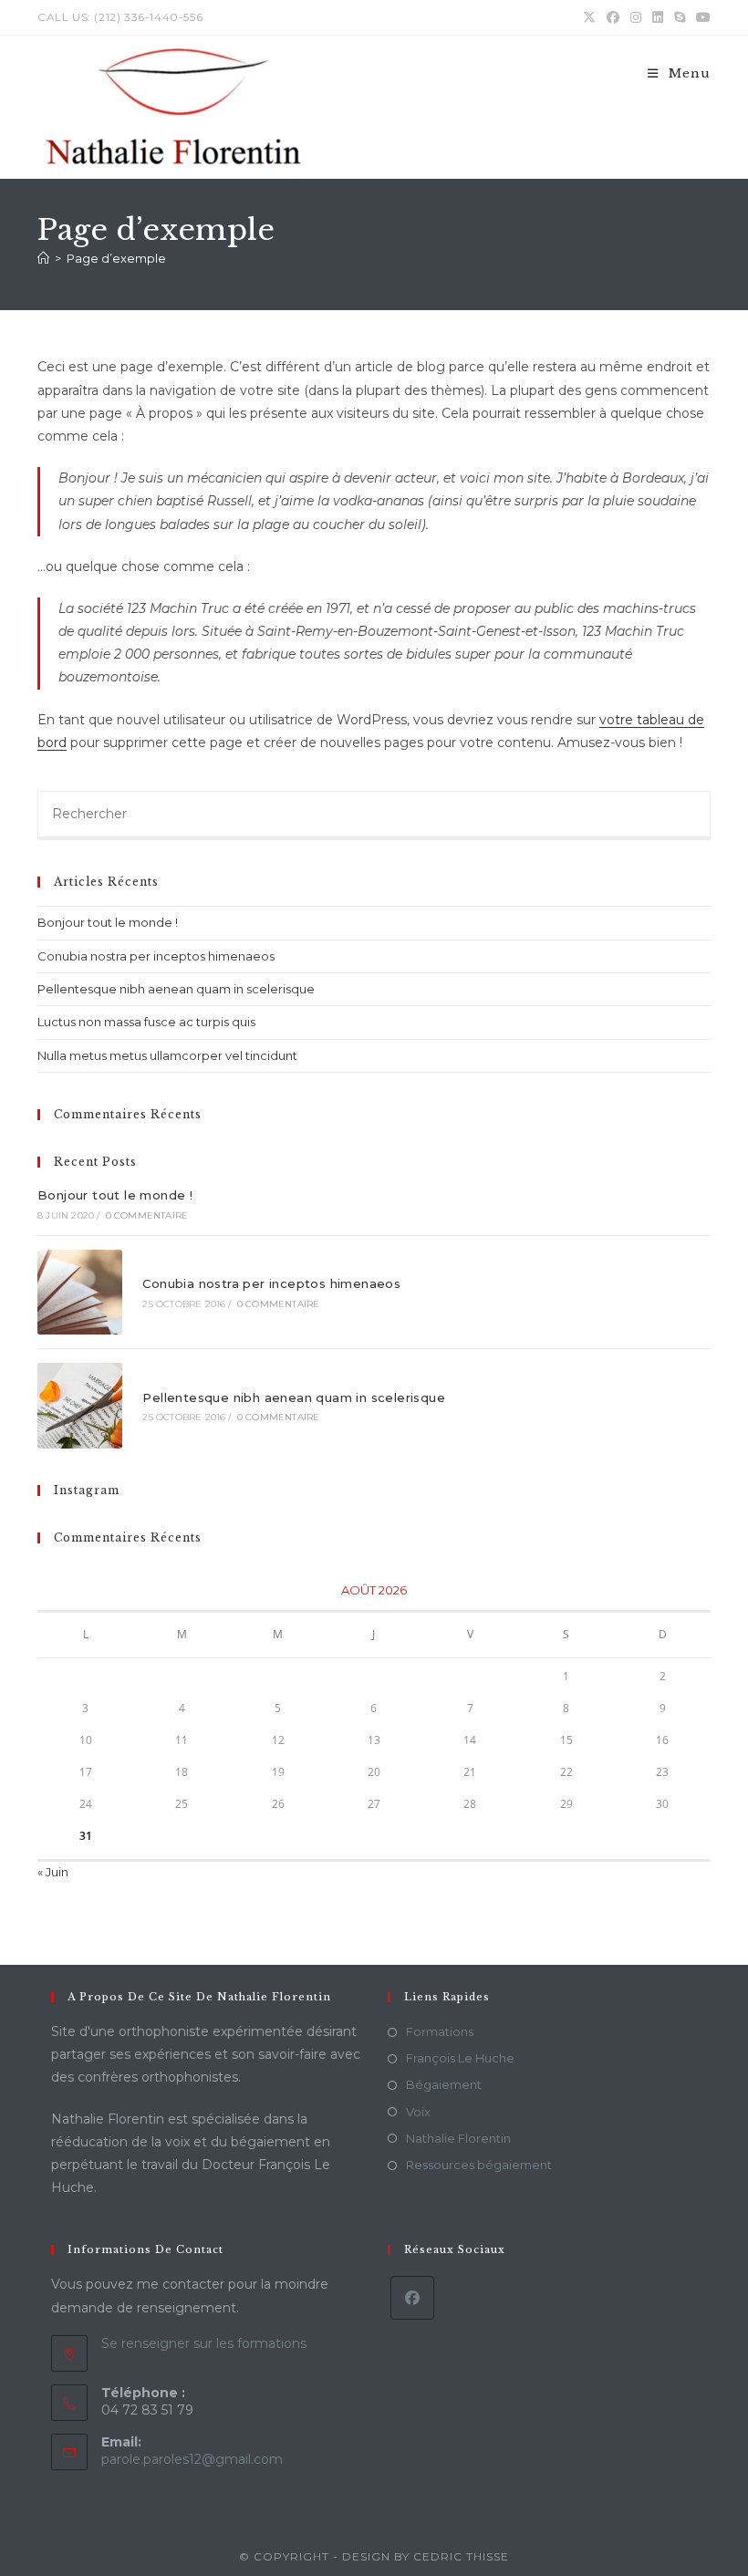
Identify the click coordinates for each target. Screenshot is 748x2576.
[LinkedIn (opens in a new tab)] (658, 17)
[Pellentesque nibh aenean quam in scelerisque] (80, 1405)
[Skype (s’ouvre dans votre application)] (680, 17)
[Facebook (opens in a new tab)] (613, 17)
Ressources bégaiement (479, 2165)
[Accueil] (43, 258)
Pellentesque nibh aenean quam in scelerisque (176, 989)
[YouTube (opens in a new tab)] (701, 17)
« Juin (53, 1872)
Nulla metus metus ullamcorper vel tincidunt (167, 1055)
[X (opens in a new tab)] (589, 17)
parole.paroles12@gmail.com (192, 2459)
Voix (418, 2112)
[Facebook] (412, 2298)
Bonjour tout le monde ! (108, 922)
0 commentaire (147, 1215)
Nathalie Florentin (458, 2138)
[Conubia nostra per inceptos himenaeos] (80, 1292)
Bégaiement (444, 2084)
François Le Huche (460, 2058)
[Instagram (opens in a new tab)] (636, 17)
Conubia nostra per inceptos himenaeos (156, 956)
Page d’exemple (116, 258)
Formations (440, 2031)
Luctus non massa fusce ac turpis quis (146, 1022)
